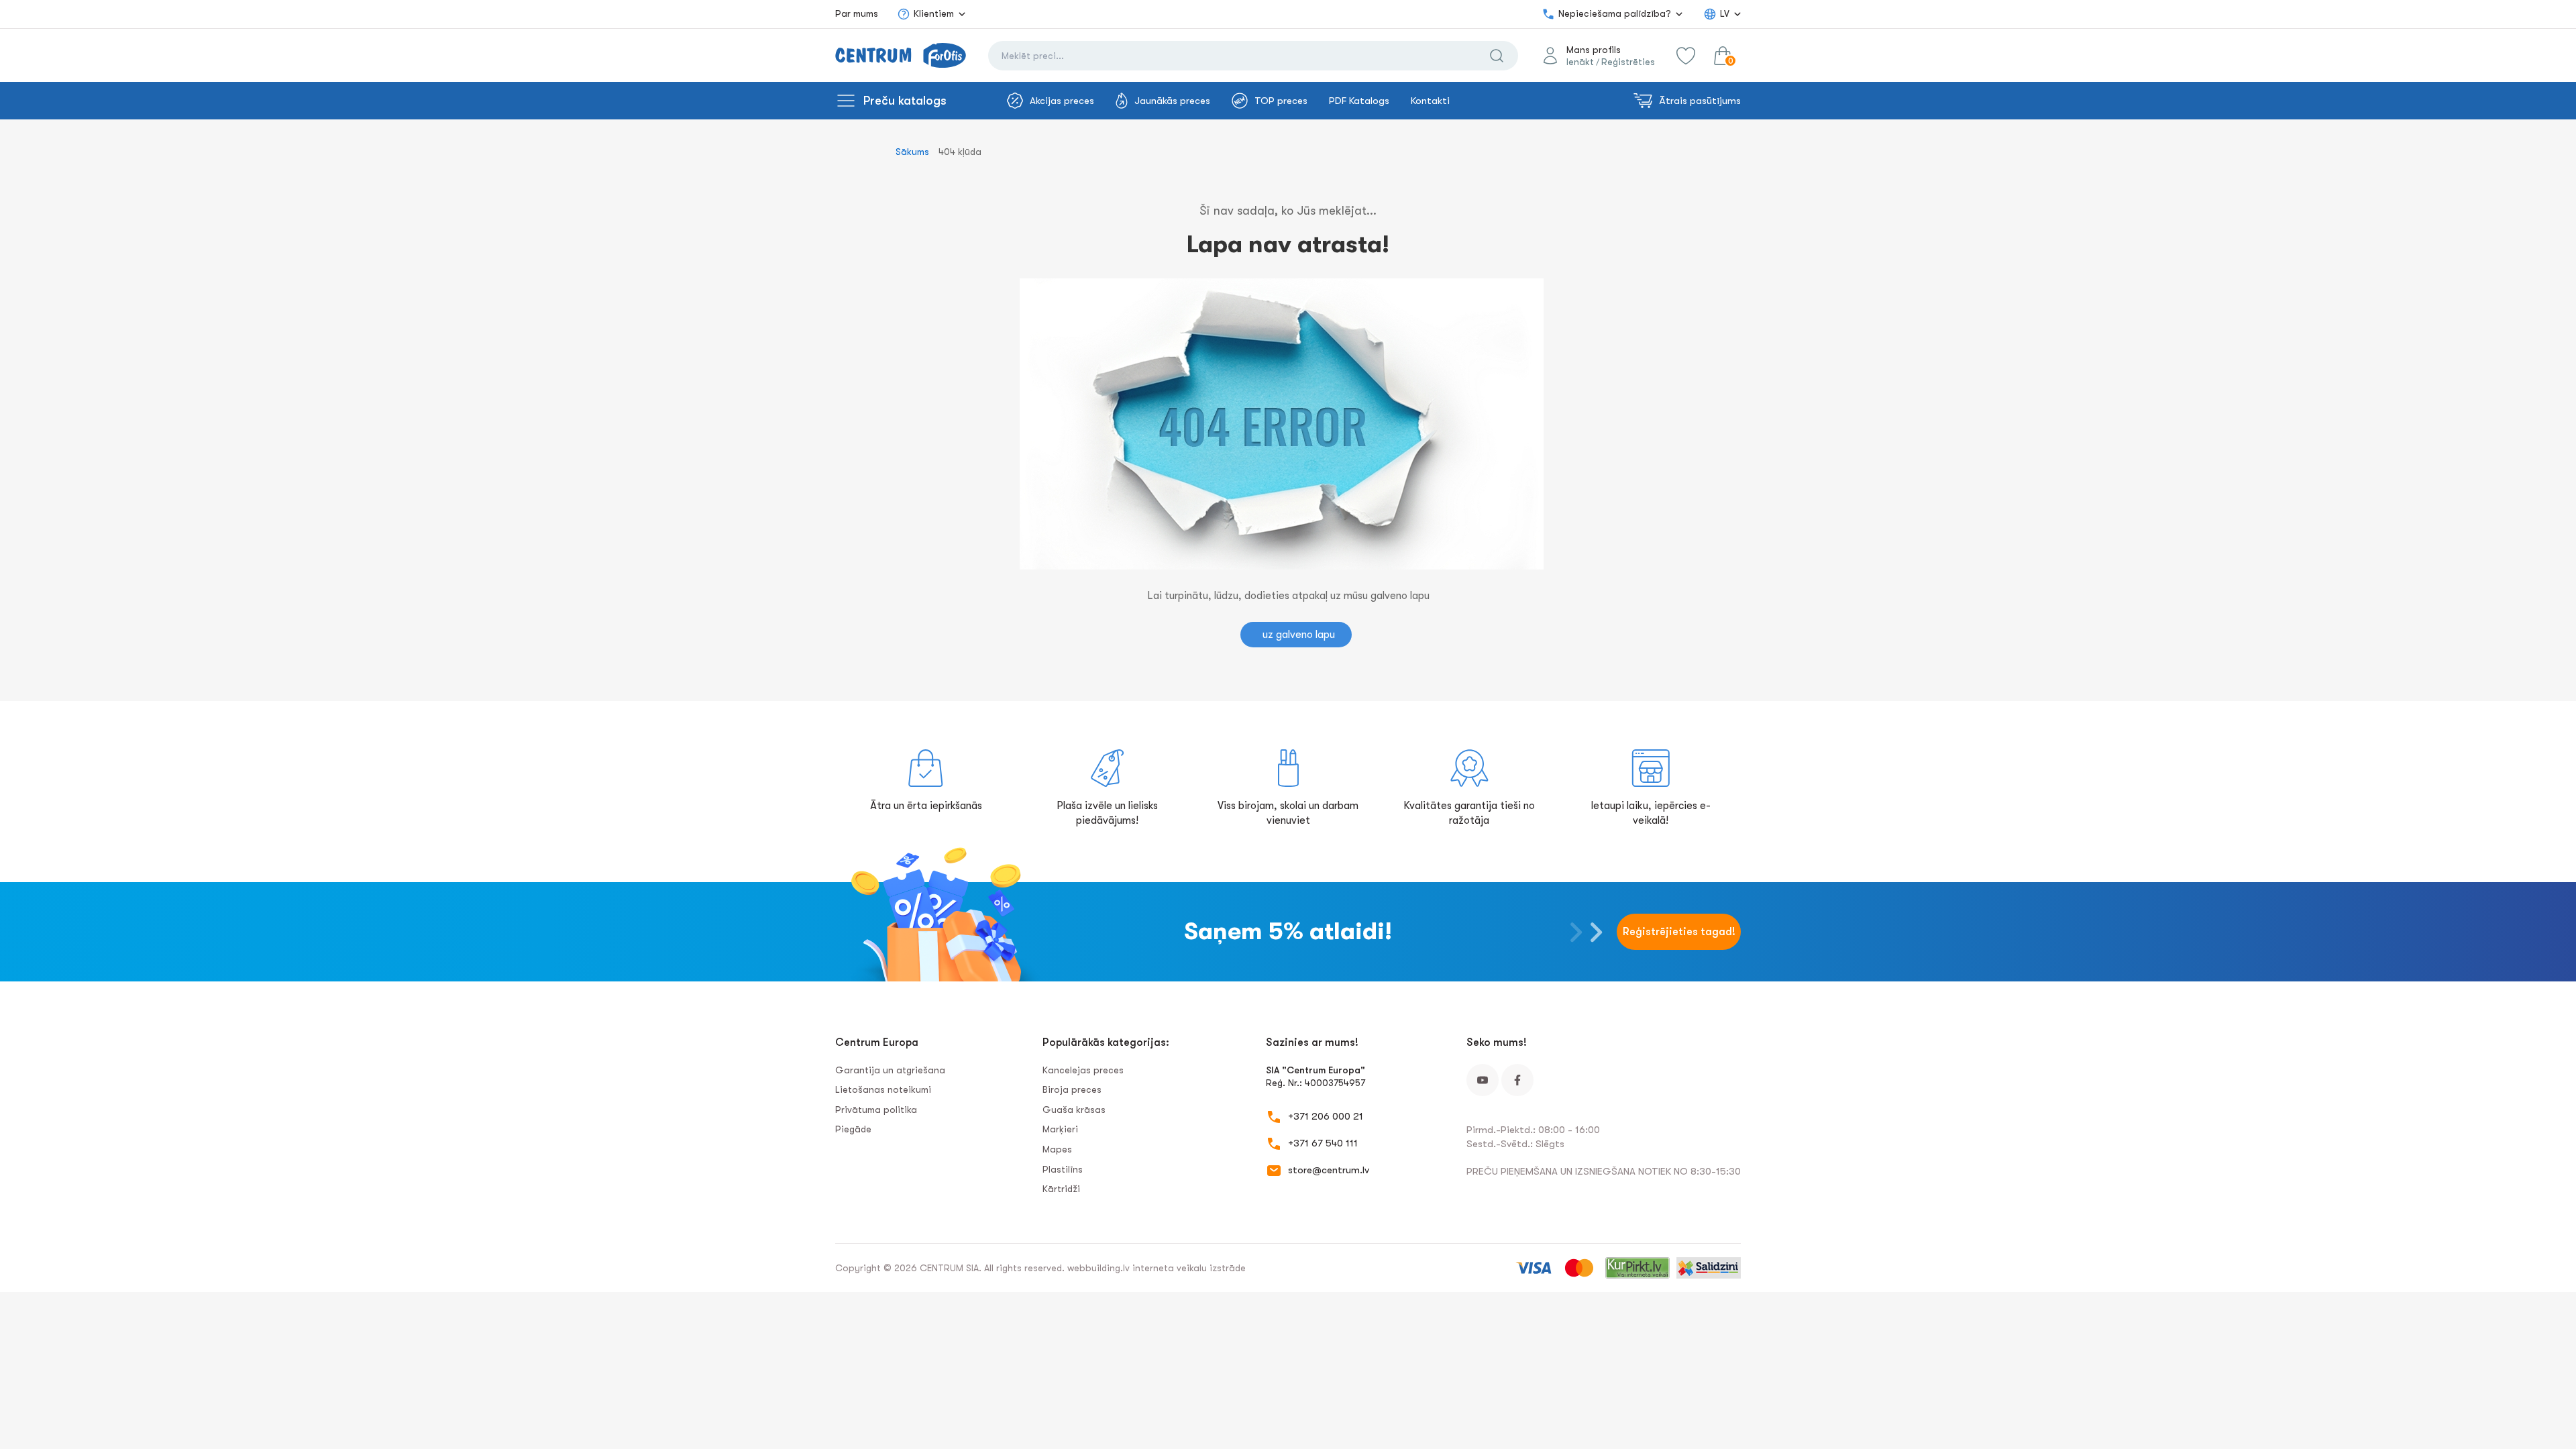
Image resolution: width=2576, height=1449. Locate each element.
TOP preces (1281, 101)
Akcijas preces (1062, 101)
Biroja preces (1072, 1089)
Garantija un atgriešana (890, 1070)
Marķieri (1060, 1129)
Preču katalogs (905, 101)
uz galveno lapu (1299, 635)
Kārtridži (1061, 1189)
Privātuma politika (876, 1110)
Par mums (857, 13)
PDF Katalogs (1359, 101)
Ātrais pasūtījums (1700, 101)
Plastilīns (1063, 1169)
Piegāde (853, 1129)
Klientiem (934, 13)
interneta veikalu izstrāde (1189, 1268)
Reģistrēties (1628, 62)
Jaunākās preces (1172, 101)
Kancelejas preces (1083, 1070)
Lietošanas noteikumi (883, 1089)
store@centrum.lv (1329, 1170)
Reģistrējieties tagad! (1679, 932)
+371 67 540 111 (1323, 1143)
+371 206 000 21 (1326, 1116)
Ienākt (1580, 62)
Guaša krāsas (1074, 1110)
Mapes (1057, 1149)
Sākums (912, 152)
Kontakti (1430, 101)
